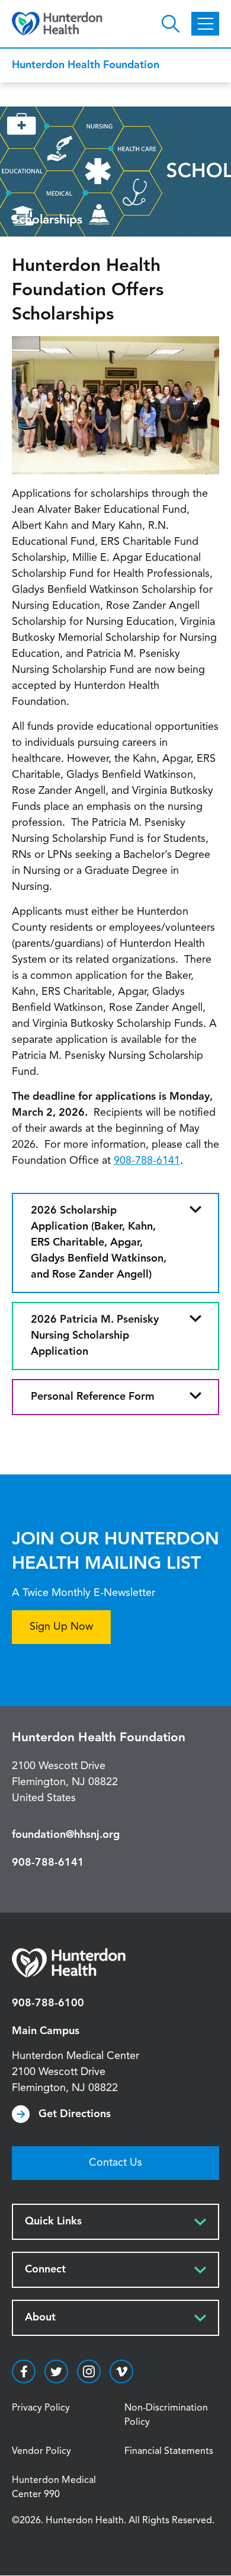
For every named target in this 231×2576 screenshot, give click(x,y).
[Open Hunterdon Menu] (205, 24)
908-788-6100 (48, 2003)
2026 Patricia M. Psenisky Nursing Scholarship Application (95, 1336)
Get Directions (75, 2114)
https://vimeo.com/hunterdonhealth (121, 2371)
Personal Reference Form (93, 1397)
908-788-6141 (147, 1161)
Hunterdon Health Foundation (86, 65)
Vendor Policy (41, 2451)
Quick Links (53, 2221)
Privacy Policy (41, 2408)
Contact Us (115, 2163)
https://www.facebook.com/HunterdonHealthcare (24, 2371)
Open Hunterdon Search (171, 24)
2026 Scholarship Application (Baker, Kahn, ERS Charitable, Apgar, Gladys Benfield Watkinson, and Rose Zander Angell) (99, 1243)
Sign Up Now (61, 1627)
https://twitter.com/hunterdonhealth (56, 2371)
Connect (45, 2269)
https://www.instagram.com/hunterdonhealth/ (89, 2371)
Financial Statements (169, 2451)
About (40, 2318)
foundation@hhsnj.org (66, 1835)
